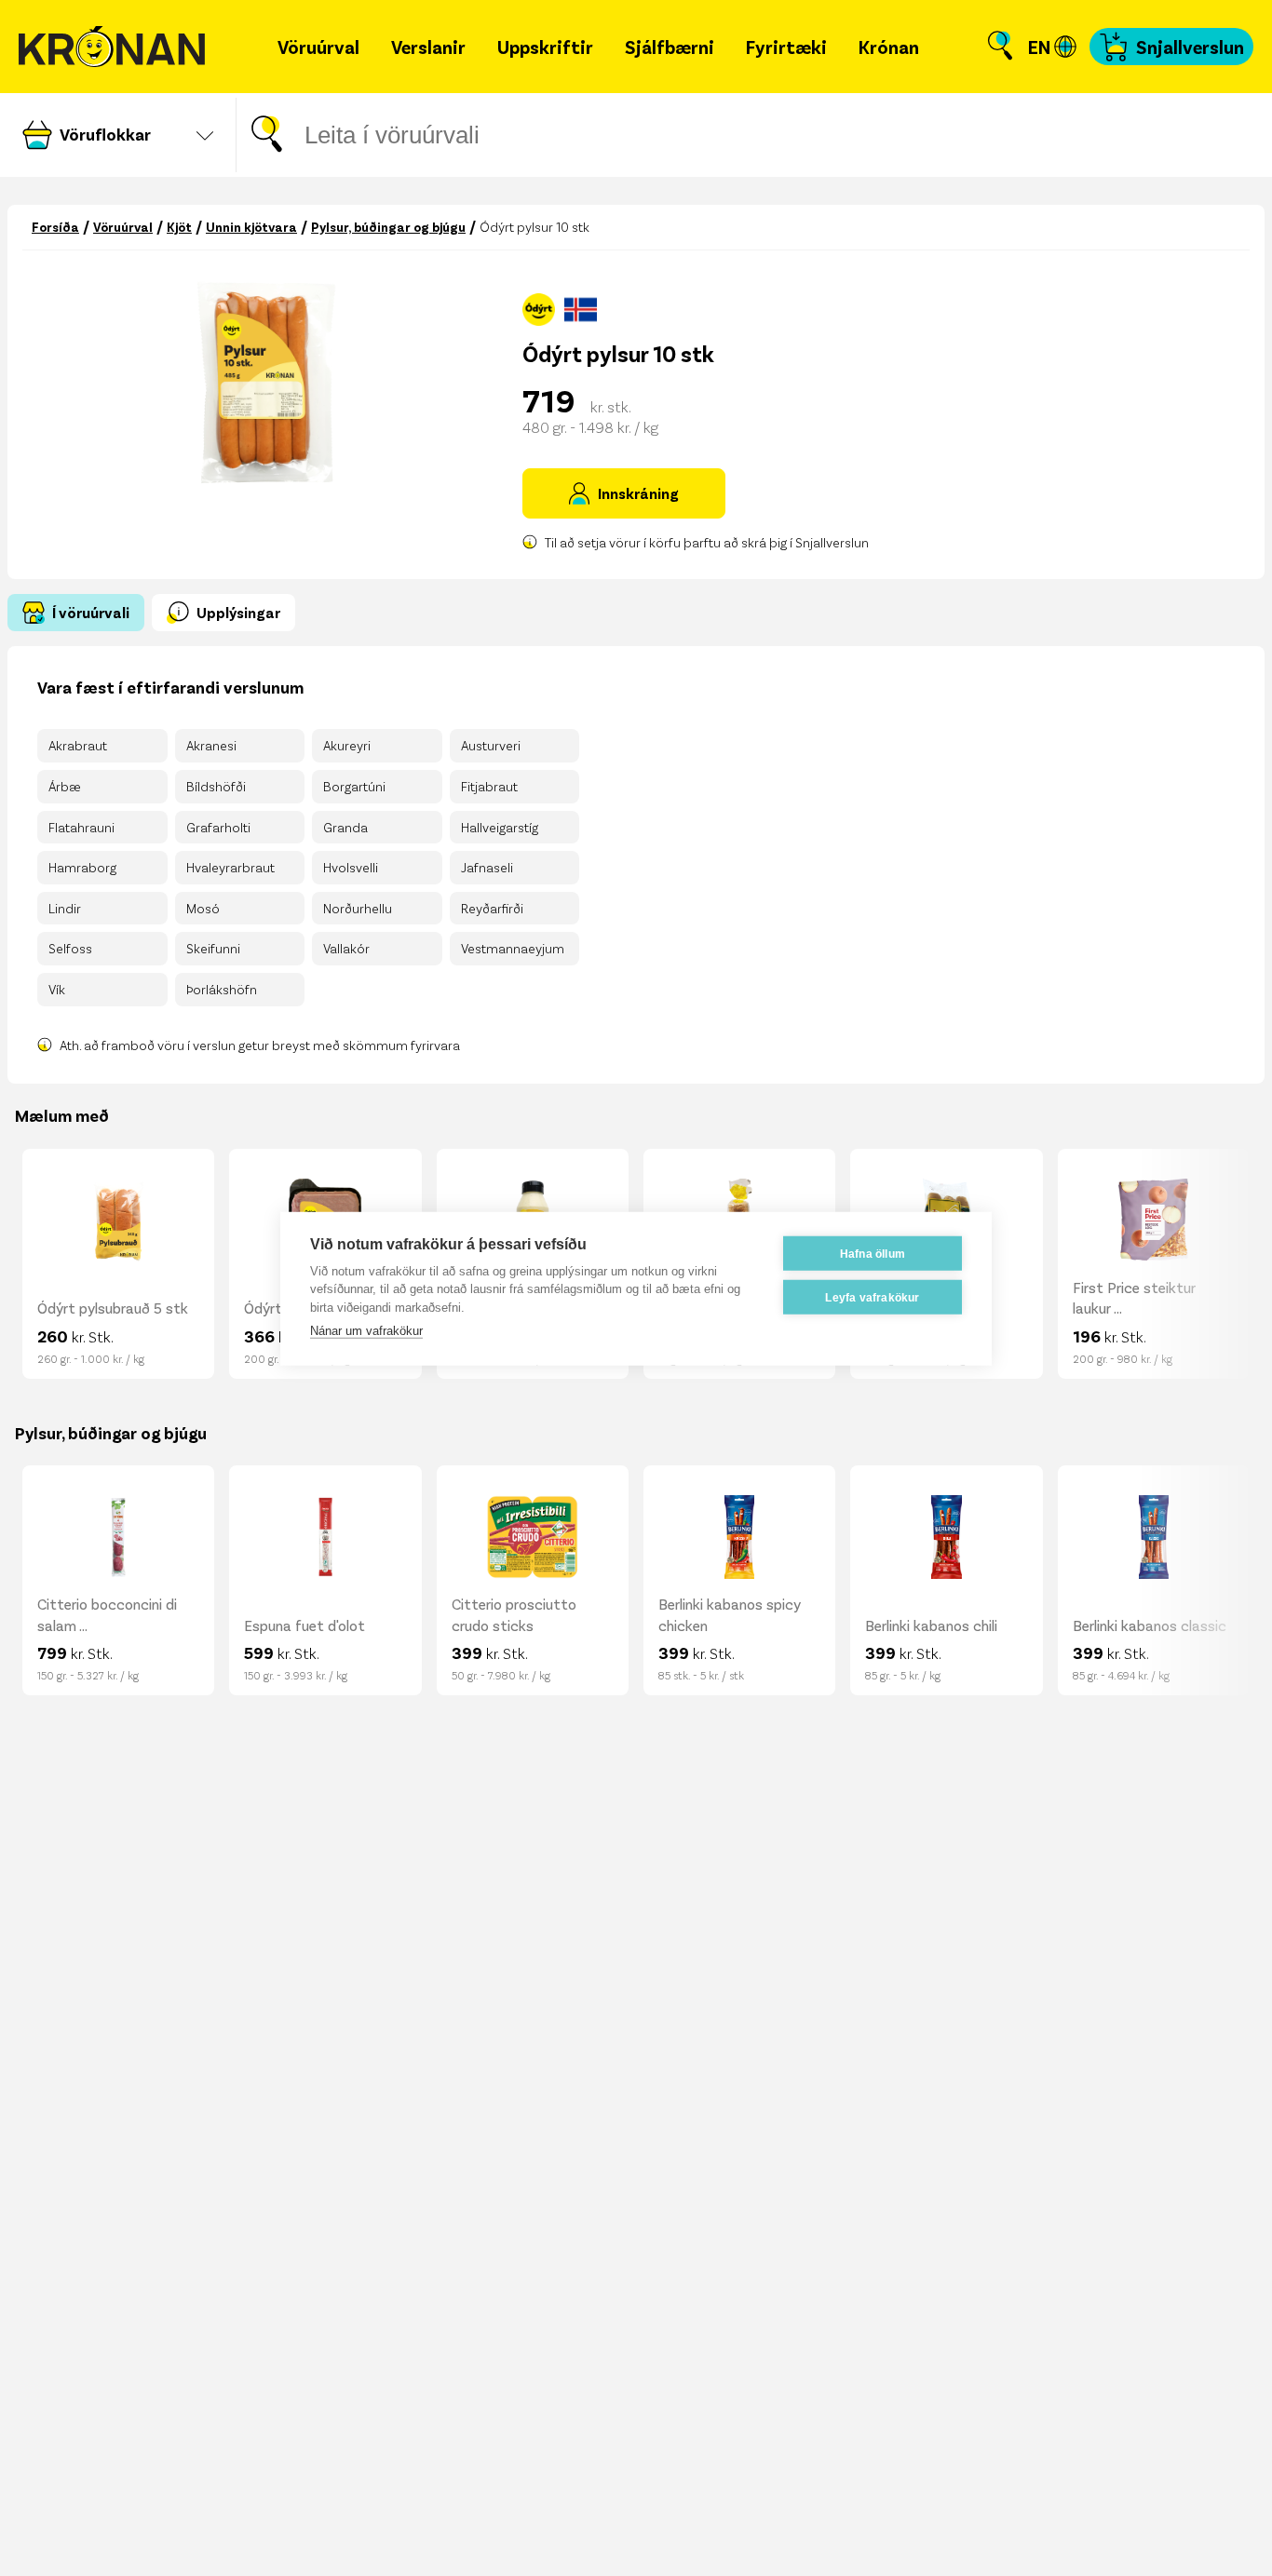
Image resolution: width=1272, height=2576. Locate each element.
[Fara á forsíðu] (112, 47)
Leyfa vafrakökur (872, 1297)
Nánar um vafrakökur (366, 1330)
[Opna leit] (1000, 47)
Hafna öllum (873, 1253)
